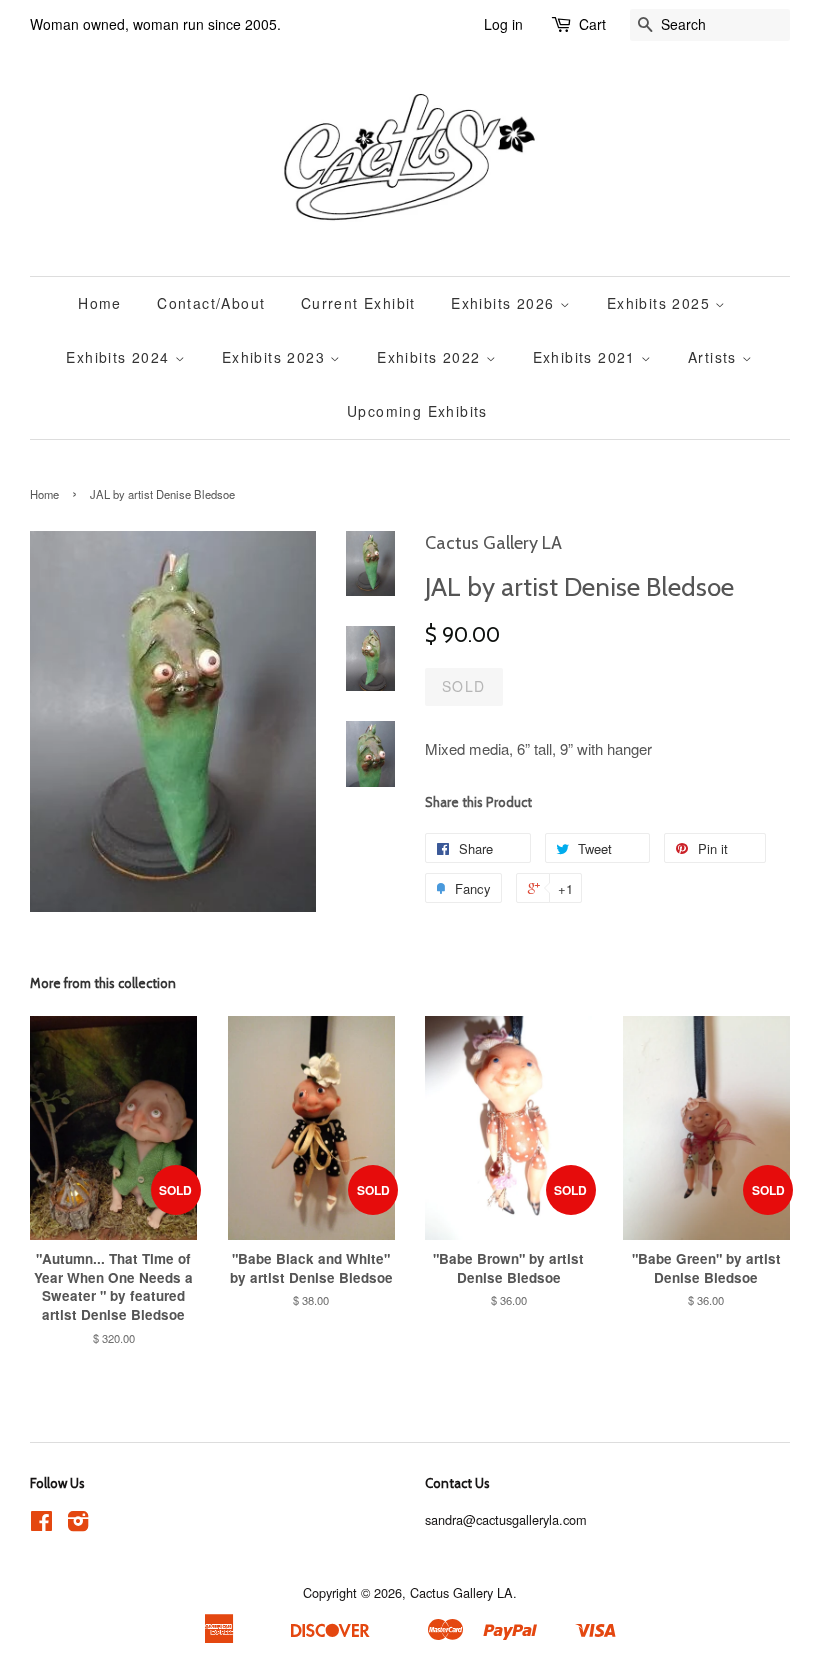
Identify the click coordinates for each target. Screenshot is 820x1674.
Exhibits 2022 (431, 357)
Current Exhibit (358, 303)
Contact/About (211, 303)
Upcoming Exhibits (417, 411)
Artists (715, 357)
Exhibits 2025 (661, 303)
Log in (503, 24)
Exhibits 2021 (587, 357)
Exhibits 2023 (276, 357)
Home (100, 303)
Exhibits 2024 (120, 357)
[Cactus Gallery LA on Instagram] (78, 1524)
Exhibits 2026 (505, 303)
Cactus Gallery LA (461, 1592)
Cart (592, 24)
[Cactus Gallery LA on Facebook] (41, 1524)
